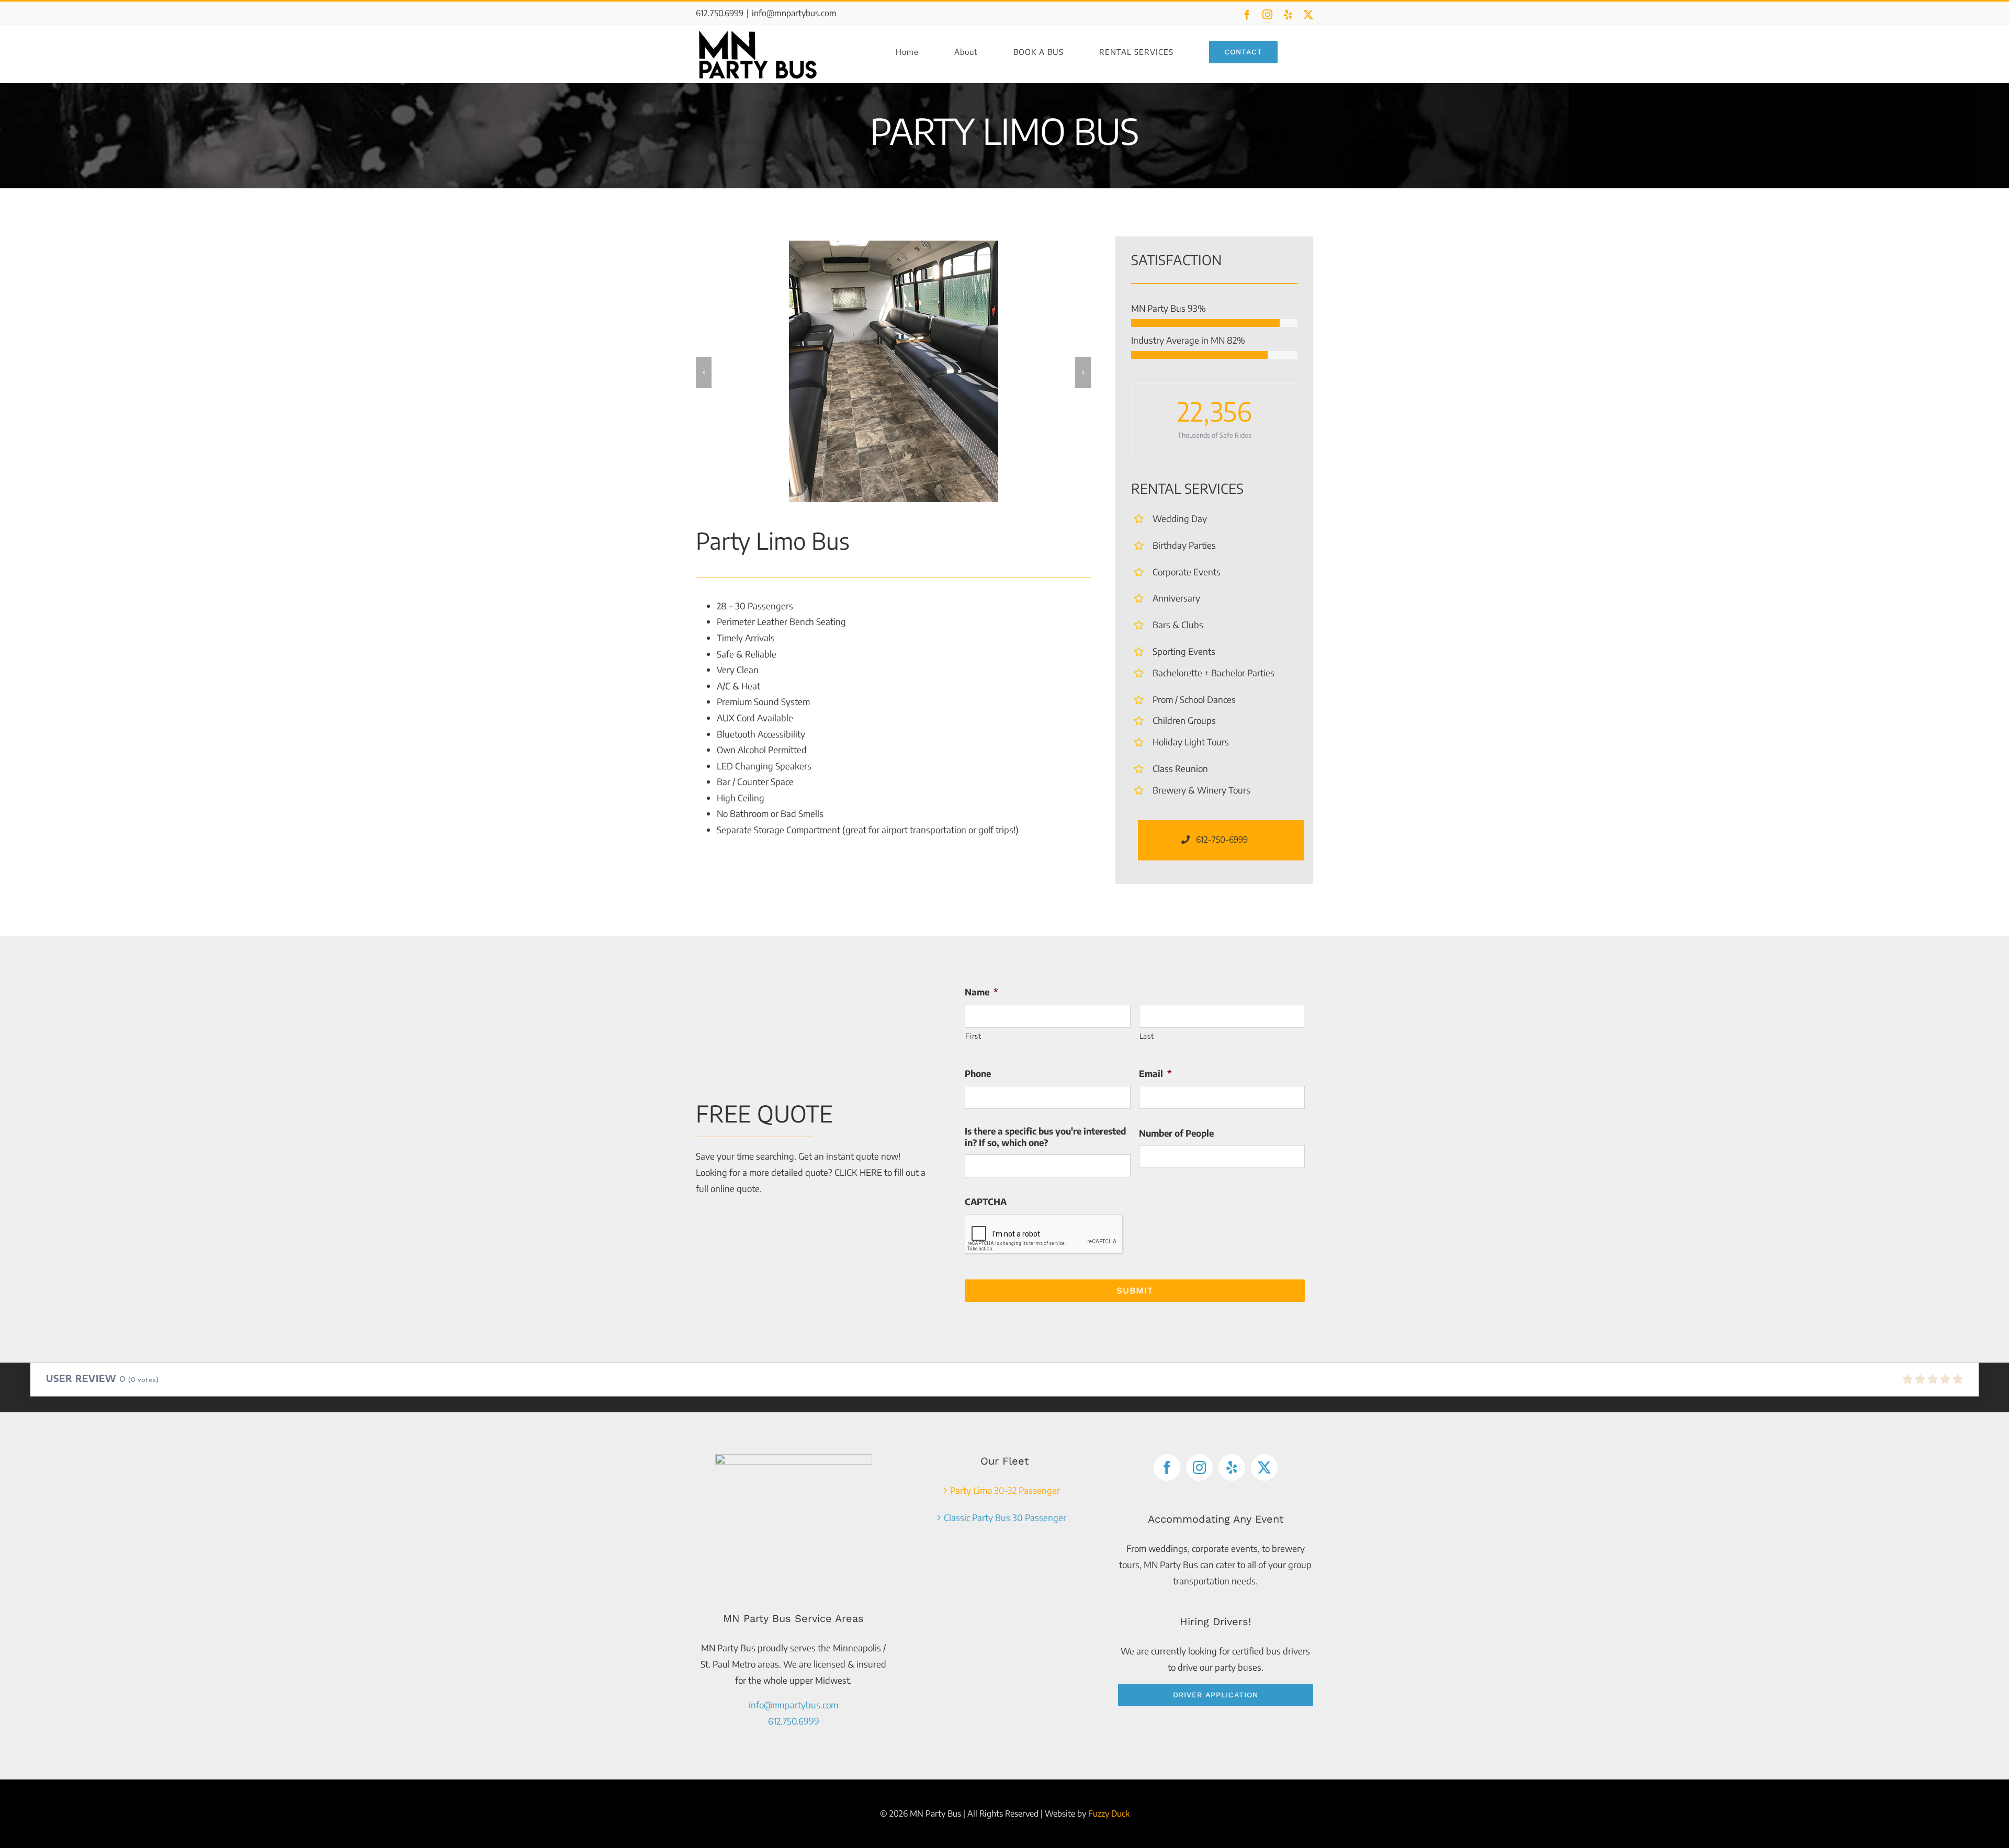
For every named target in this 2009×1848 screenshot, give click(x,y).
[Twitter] (1264, 1467)
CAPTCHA (986, 1201)
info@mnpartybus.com (794, 13)
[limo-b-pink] (894, 371)
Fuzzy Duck (1109, 1813)
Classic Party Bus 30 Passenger (1005, 1517)
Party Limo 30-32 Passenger (1005, 1490)
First (973, 1036)
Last (1147, 1036)
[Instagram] (1199, 1467)
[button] (704, 372)
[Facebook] (1167, 1467)
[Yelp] (1232, 1467)
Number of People (1176, 1133)
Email (1155, 1073)
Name (981, 992)
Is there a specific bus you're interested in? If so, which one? (1045, 1137)
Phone (978, 1073)
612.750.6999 (794, 1721)
